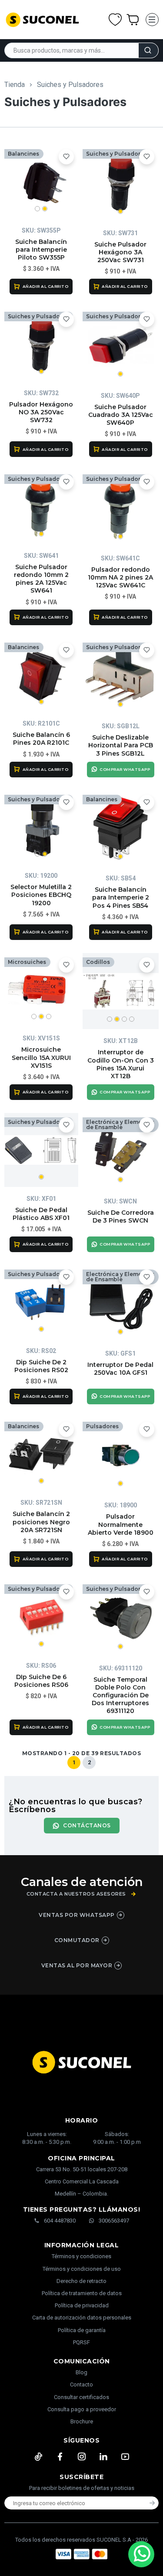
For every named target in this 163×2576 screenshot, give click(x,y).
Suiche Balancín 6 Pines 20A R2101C (41, 739)
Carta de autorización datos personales (82, 2318)
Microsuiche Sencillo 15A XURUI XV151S (41, 1057)
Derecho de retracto (81, 2281)
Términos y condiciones (81, 2256)
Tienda (15, 85)
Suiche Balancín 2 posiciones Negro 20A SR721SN (41, 1522)
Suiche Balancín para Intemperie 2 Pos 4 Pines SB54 (121, 897)
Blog (81, 2372)
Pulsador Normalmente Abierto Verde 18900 (121, 1524)
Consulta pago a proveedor (82, 2409)
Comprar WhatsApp (125, 769)
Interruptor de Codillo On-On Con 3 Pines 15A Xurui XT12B (121, 1064)
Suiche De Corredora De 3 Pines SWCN (121, 1216)
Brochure (82, 2421)
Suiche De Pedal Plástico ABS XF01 (41, 1214)
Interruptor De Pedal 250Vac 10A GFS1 (120, 1369)
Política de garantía (82, 2330)
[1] (121, 183)
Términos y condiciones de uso (82, 2269)
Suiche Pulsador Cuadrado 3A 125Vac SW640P (121, 415)
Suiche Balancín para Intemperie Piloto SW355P (41, 250)
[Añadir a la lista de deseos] (66, 157)
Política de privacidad (82, 2305)
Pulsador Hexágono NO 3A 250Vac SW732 (41, 412)
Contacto (81, 2384)
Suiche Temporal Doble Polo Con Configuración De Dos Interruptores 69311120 (120, 1695)
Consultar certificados (81, 2397)
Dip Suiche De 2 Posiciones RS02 (41, 1366)
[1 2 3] (41, 990)
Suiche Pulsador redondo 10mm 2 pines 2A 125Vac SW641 (41, 579)
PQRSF (81, 2342)
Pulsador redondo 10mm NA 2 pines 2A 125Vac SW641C (120, 577)
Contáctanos (87, 1825)
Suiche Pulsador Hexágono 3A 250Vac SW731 (120, 252)
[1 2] (41, 182)
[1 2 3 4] (121, 991)
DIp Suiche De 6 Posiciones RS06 (41, 1681)
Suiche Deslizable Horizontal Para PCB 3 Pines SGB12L (121, 745)
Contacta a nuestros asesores (76, 1894)
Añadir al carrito (46, 286)
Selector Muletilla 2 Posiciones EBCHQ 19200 (41, 895)
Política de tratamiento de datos (82, 2293)
